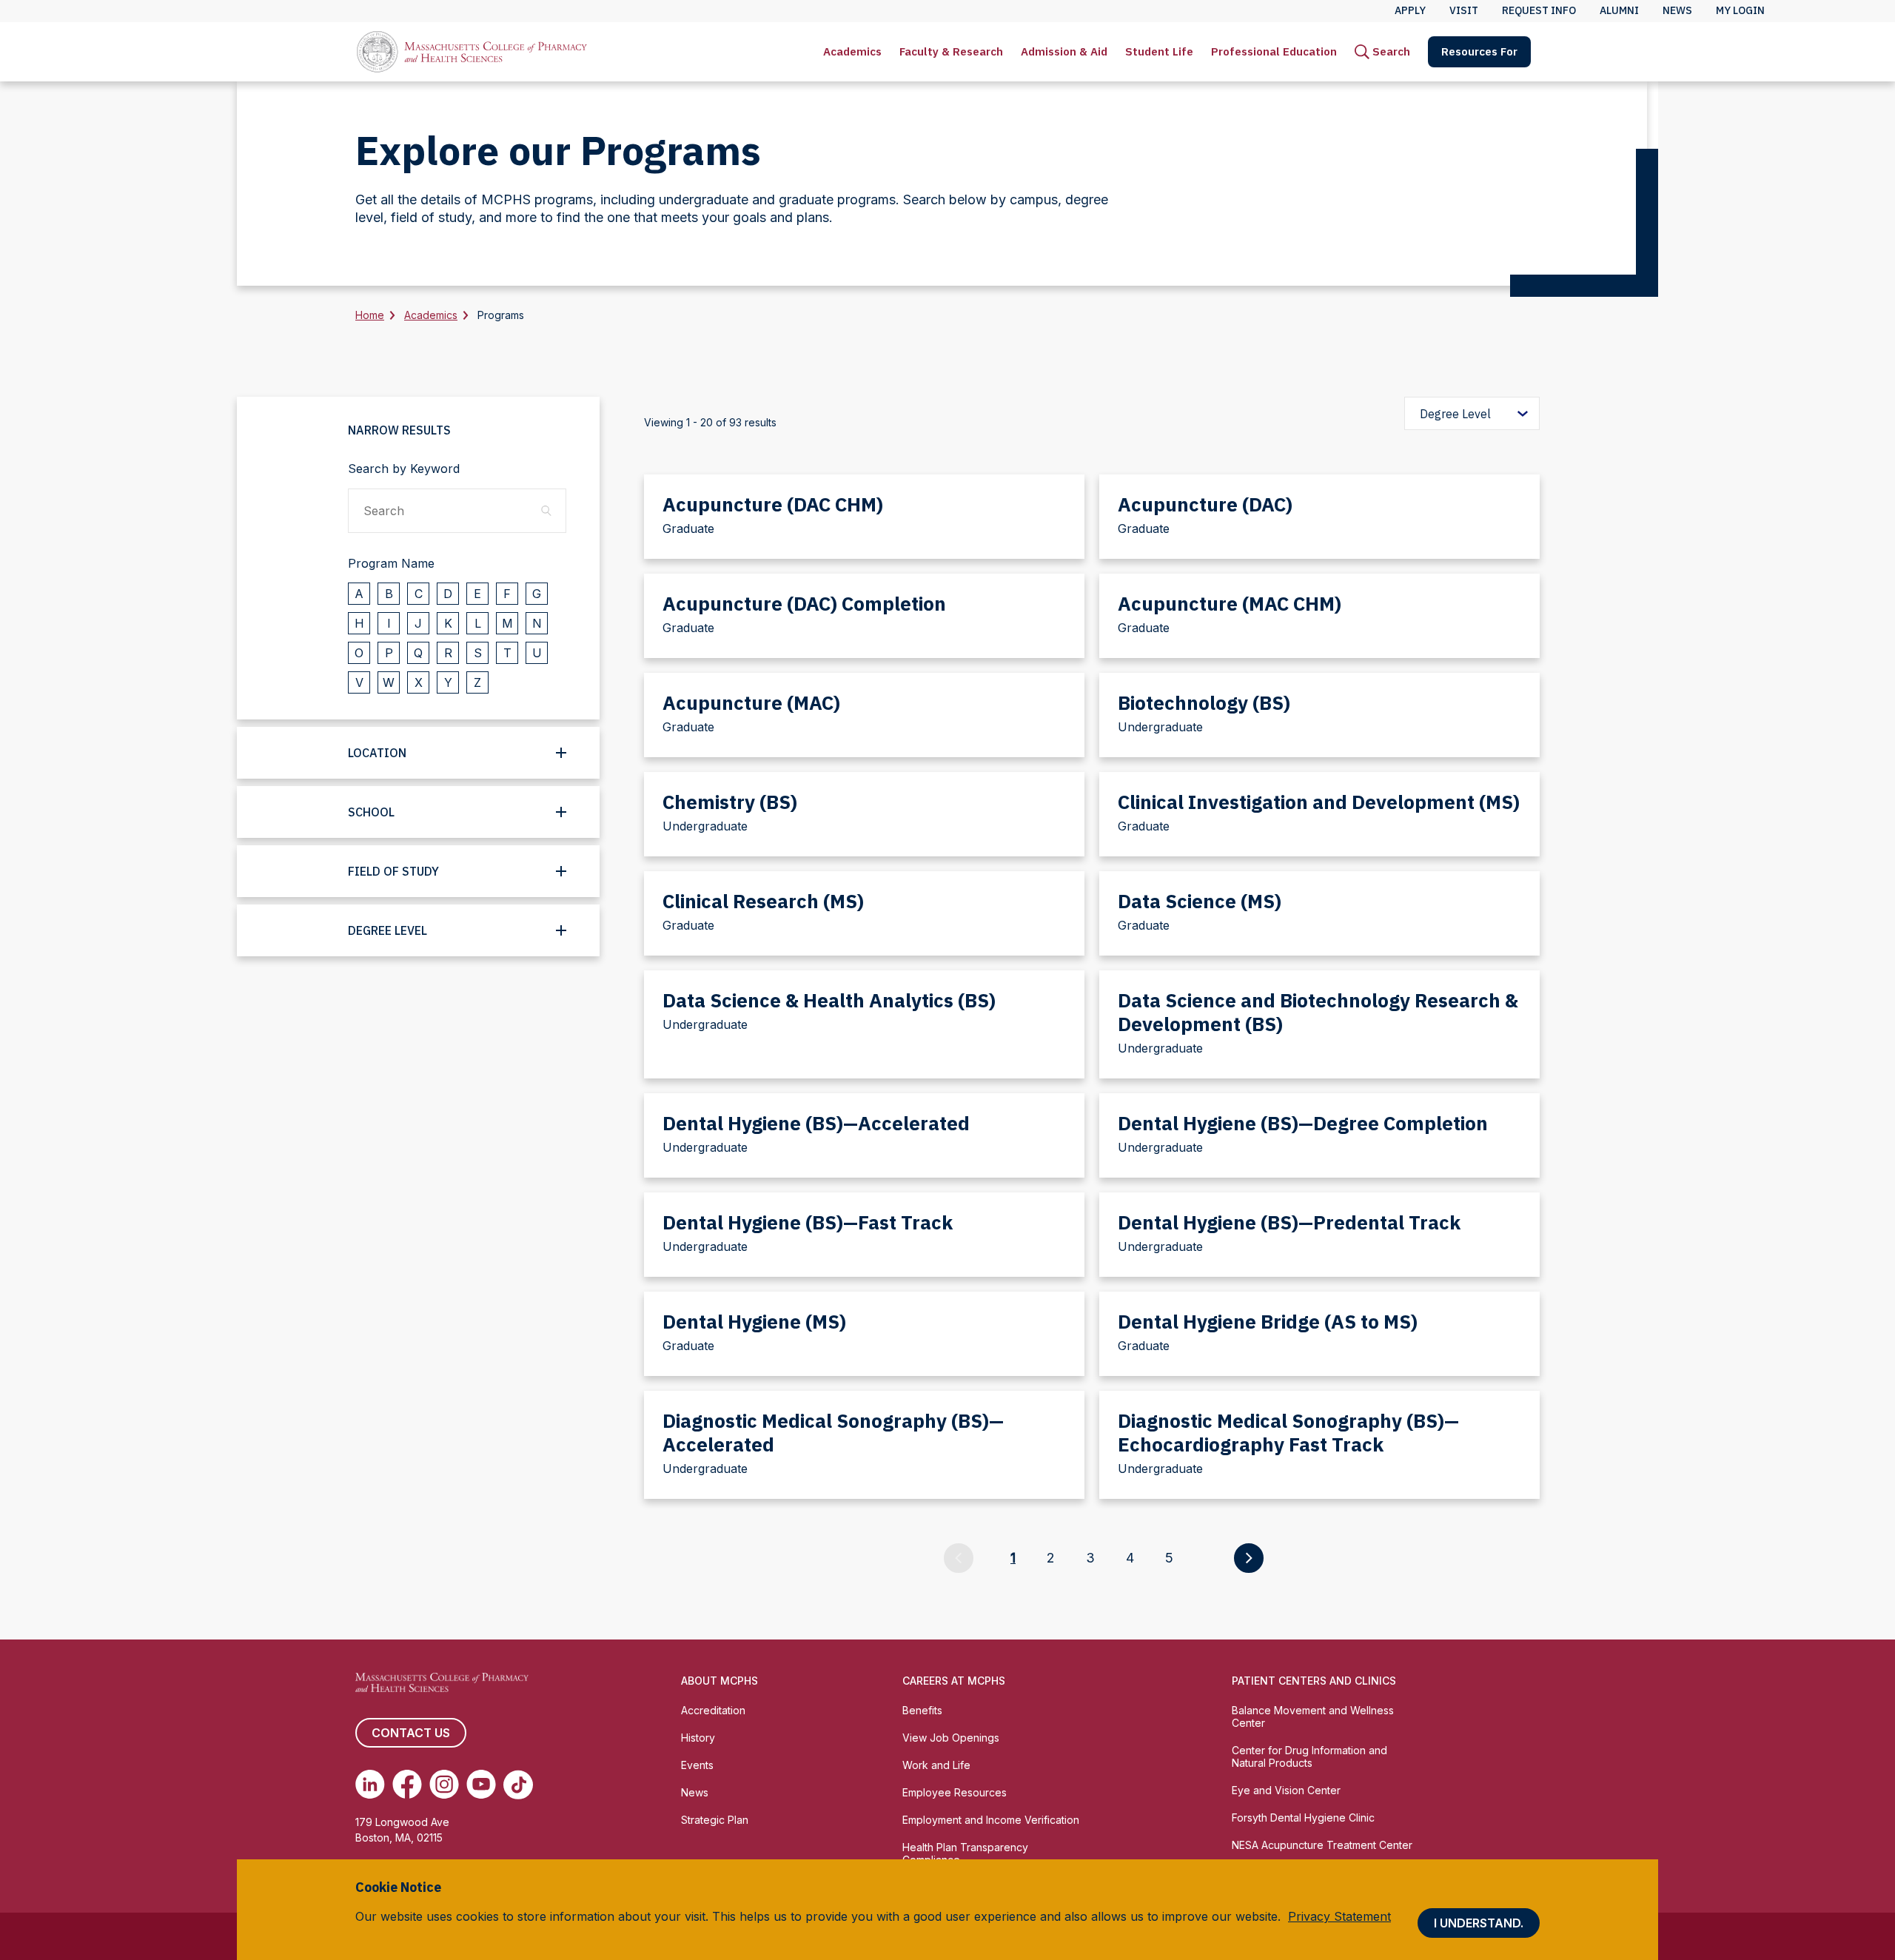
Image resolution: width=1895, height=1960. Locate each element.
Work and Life (936, 1765)
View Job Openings (951, 1738)
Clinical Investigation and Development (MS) (1319, 802)
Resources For (1479, 51)
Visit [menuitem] (1464, 10)
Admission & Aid (1064, 51)
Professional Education (1274, 51)
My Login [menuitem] (1740, 10)
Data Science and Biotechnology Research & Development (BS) (1318, 1012)
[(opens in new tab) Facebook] (407, 1785)
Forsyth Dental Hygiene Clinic (1303, 1818)
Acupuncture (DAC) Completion (804, 603)
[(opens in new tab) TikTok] (518, 1785)
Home (370, 315)
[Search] (546, 510)
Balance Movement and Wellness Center (1313, 1716)
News (695, 1792)
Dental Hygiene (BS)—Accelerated (816, 1123)
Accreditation (713, 1710)
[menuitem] (852, 52)
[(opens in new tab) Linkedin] (370, 1785)
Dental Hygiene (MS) (754, 1321)
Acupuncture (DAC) (1205, 504)
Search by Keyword (404, 469)
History (698, 1738)
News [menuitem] (1677, 10)
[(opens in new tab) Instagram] (444, 1785)
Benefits (922, 1710)
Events (697, 1765)
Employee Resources (955, 1792)
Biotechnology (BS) (1204, 702)
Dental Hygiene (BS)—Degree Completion (1303, 1123)
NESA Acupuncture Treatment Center (1322, 1845)
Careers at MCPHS (954, 1681)
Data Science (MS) (1200, 901)
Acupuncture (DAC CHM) (773, 504)
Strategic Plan (715, 1820)
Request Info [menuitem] (1539, 10)
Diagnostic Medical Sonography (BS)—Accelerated (833, 1432)
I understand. (1479, 1923)
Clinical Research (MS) (763, 901)
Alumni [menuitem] (1619, 10)
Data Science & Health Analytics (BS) (829, 1000)
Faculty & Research (951, 51)
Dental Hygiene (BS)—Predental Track (1289, 1222)
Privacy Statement (1339, 1916)
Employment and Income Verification (991, 1820)
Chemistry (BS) (730, 802)
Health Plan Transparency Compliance (965, 1853)
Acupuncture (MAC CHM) (1230, 603)
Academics (852, 51)
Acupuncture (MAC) (751, 702)
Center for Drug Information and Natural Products (1309, 1756)
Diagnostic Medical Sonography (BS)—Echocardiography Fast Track (1288, 1432)
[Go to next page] (1249, 1558)
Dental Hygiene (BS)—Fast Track (808, 1222)
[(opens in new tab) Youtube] (481, 1785)
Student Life (1159, 51)
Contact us (411, 1733)
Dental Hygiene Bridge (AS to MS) (1268, 1321)
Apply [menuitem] (1410, 10)
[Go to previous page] (959, 1558)
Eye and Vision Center (1286, 1790)
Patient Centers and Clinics (1314, 1681)
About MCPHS (720, 1681)
